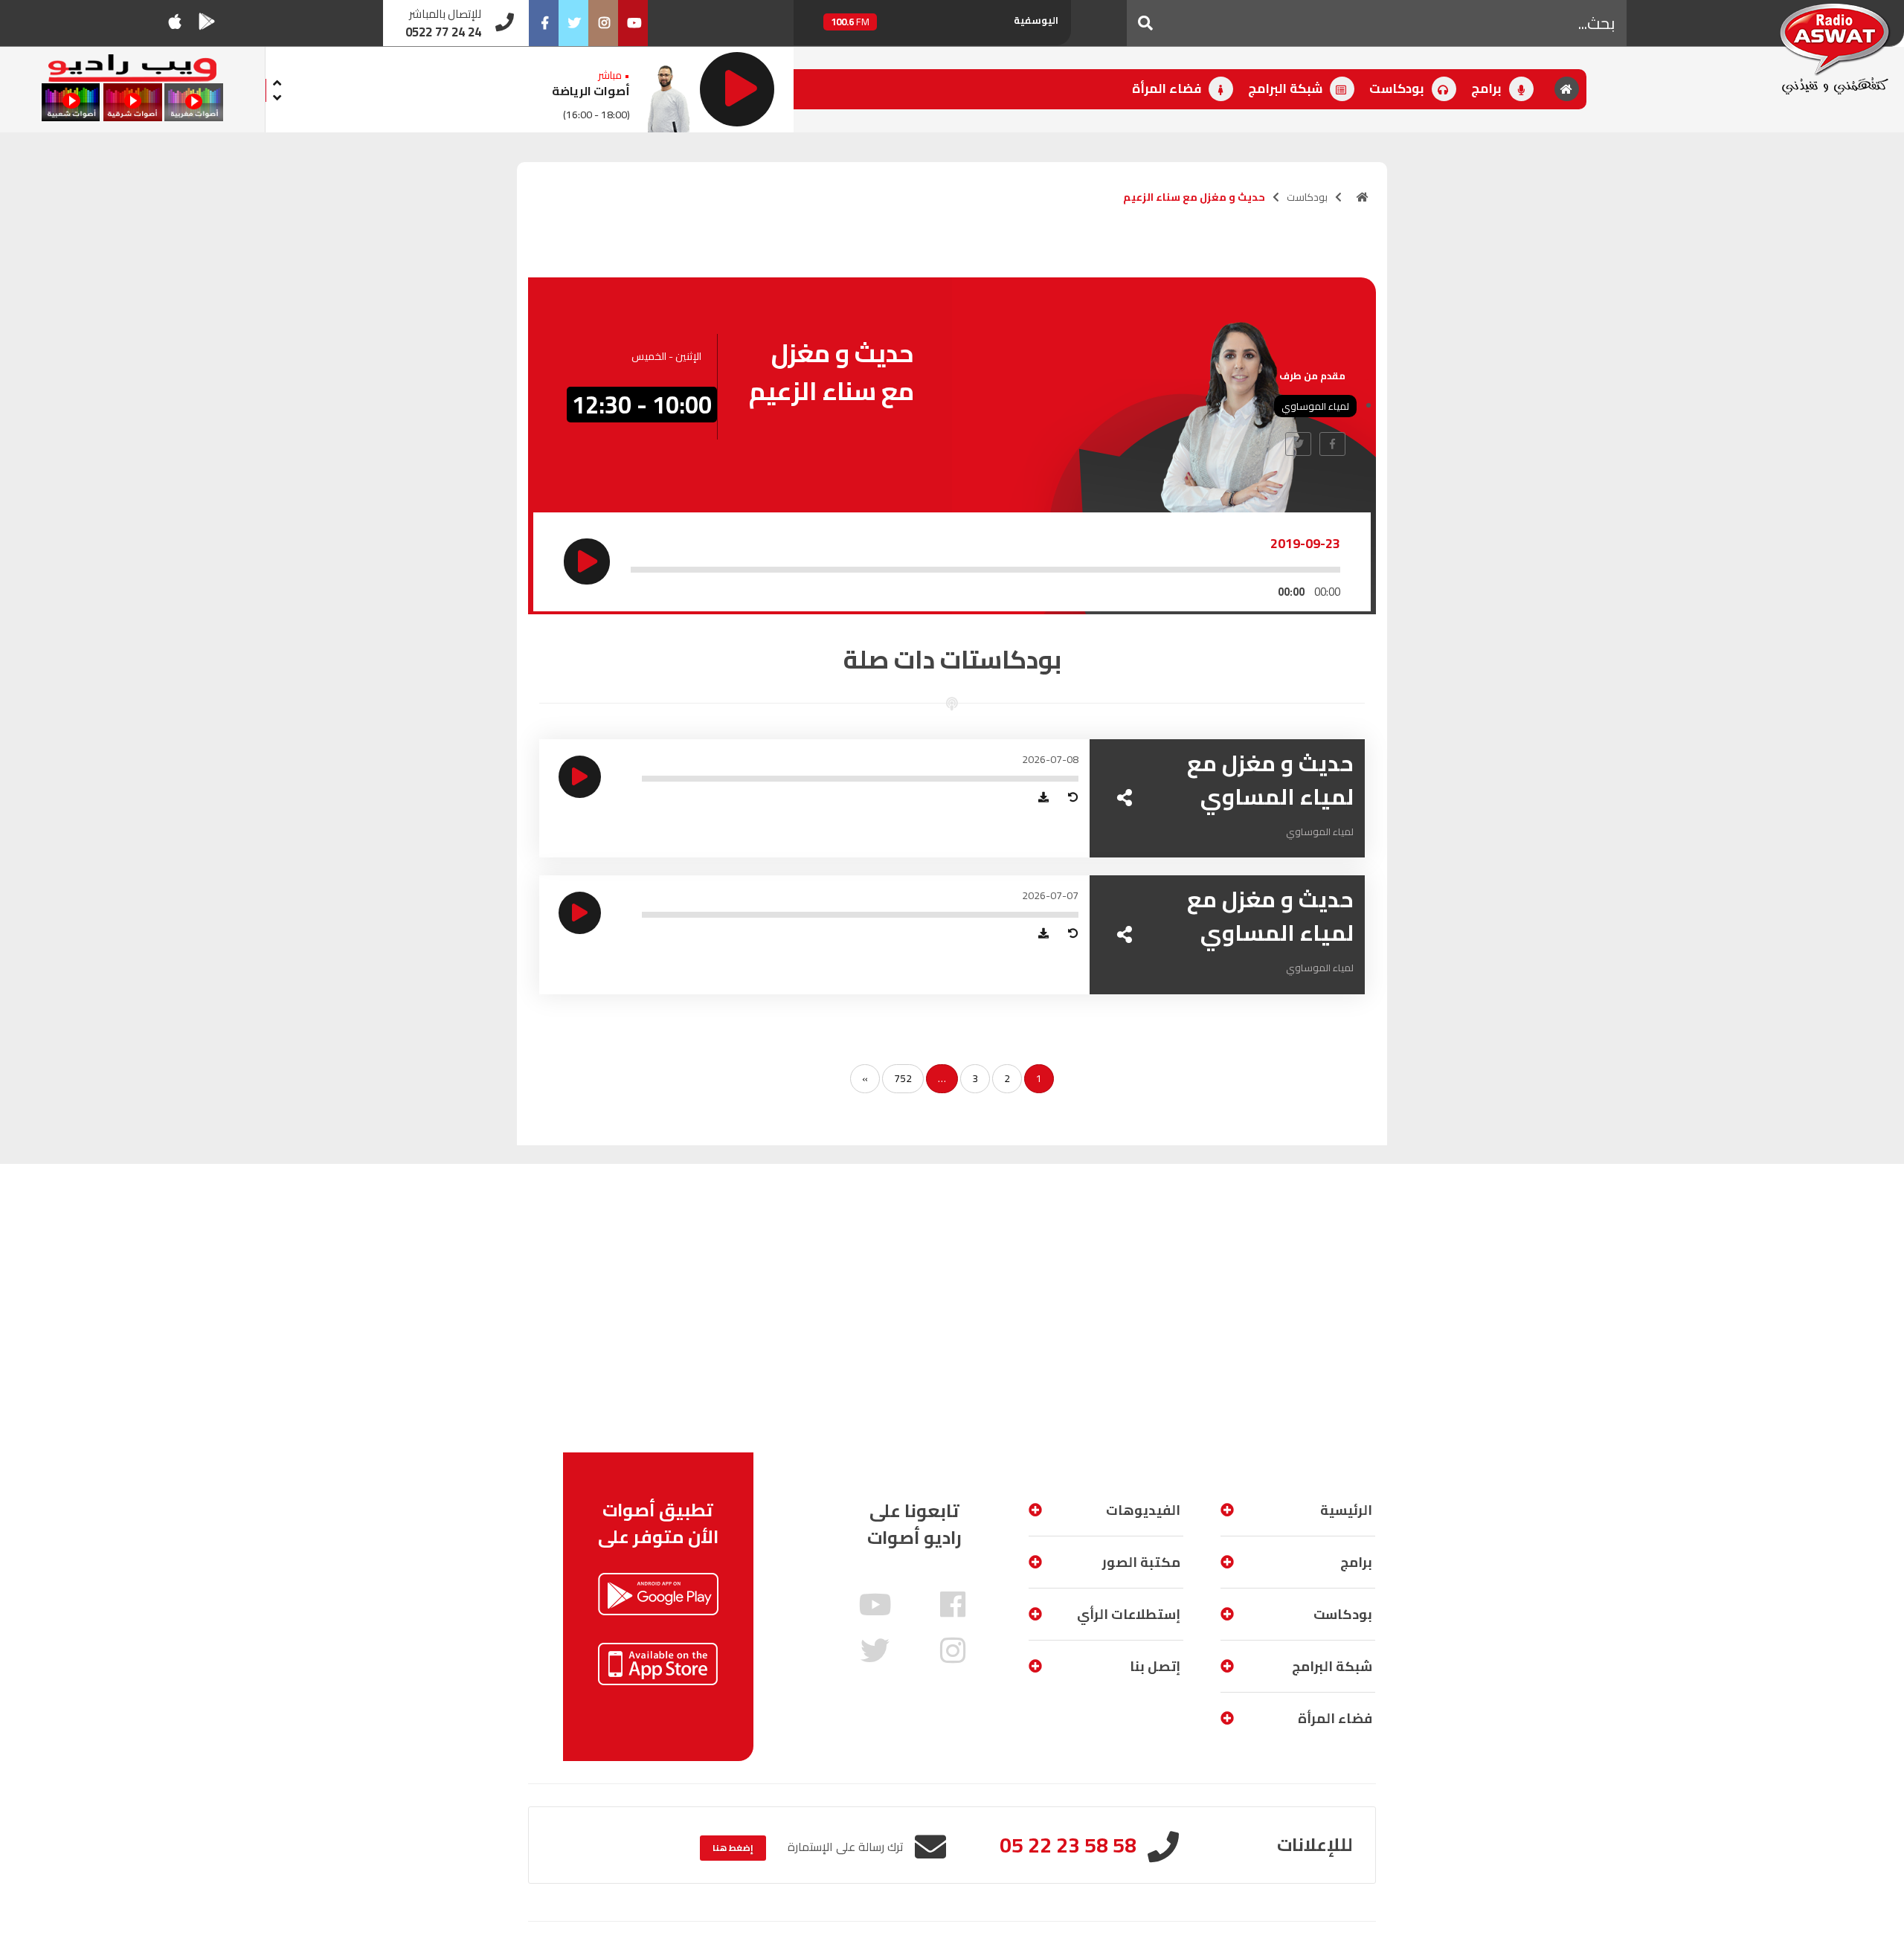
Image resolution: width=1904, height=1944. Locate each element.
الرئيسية (1346, 1510)
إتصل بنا (1155, 1666)
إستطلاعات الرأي (1129, 1614)
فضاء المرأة (1168, 88)
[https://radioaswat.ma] (1363, 197)
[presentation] (277, 81)
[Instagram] (603, 23)
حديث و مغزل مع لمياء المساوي (1270, 780)
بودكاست (1398, 88)
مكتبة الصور (1141, 1562)
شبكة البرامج (1287, 88)
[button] (1145, 23)
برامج (1488, 88)
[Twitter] (573, 23)
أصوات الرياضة (591, 91)
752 (903, 1078)
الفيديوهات (1143, 1510)
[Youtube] (633, 23)
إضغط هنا (733, 1848)
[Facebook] (544, 23)
